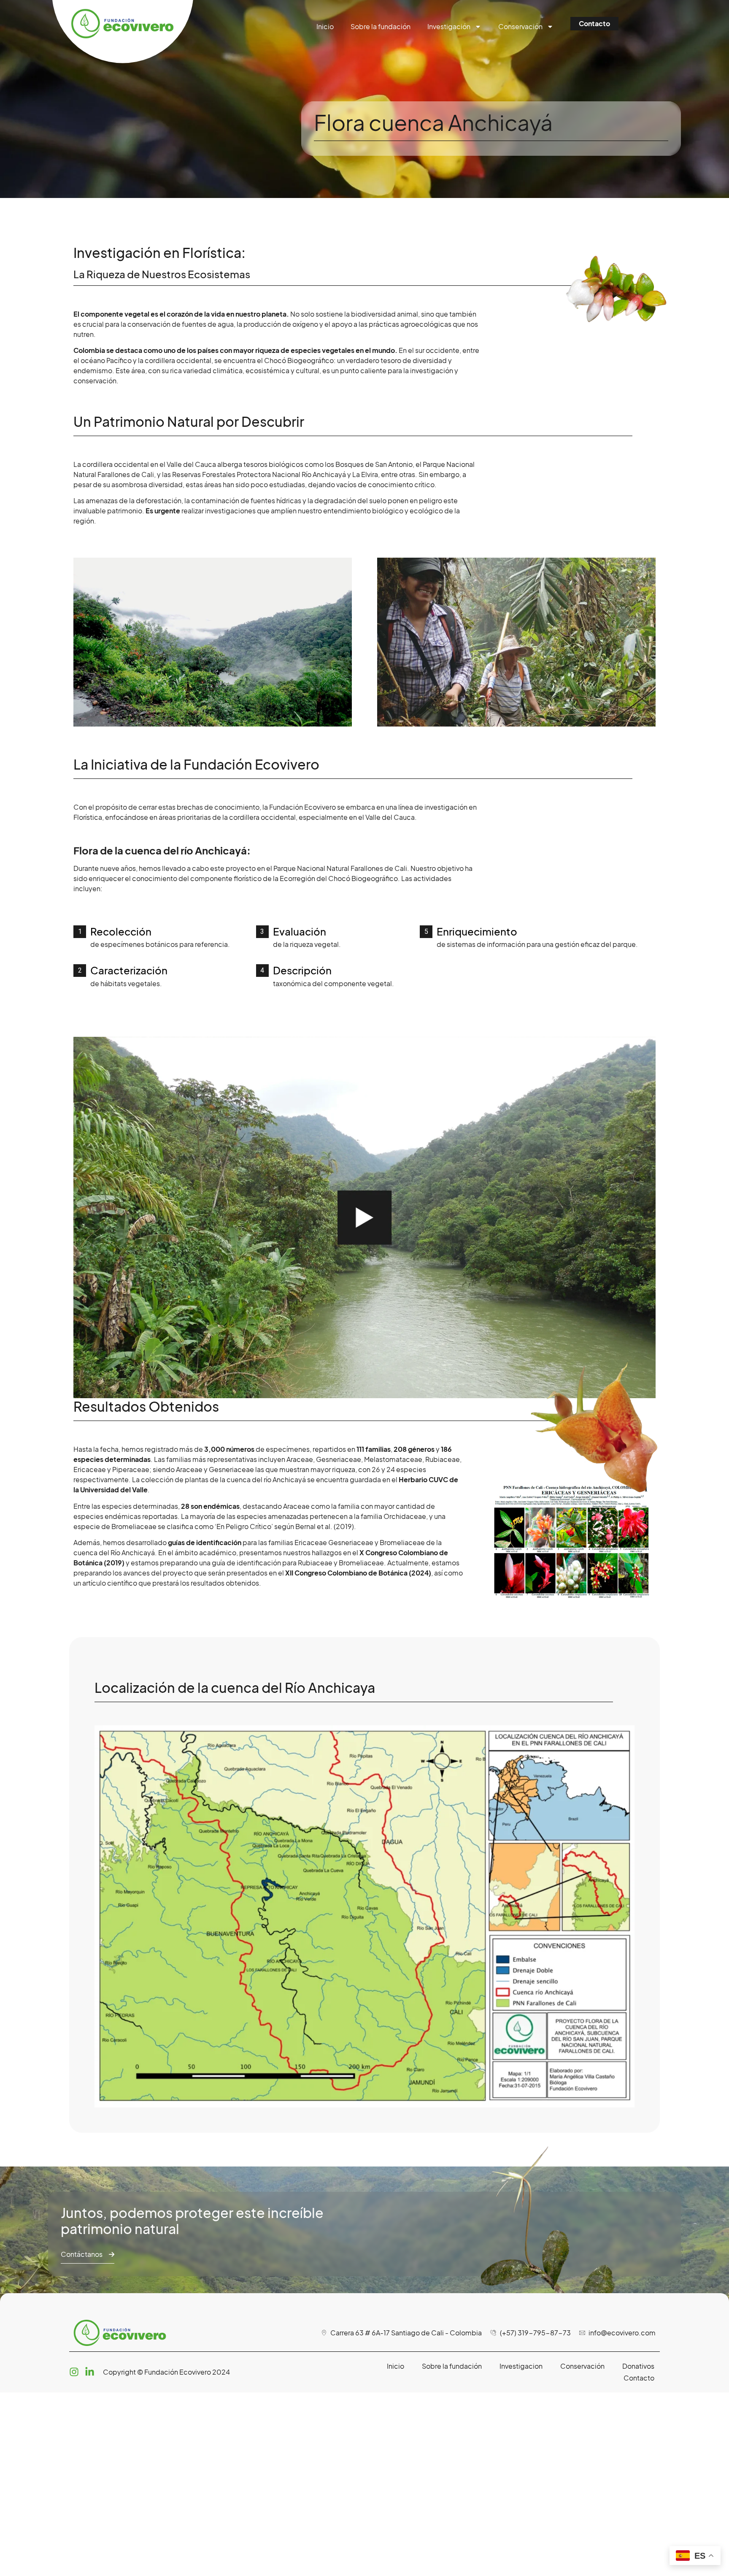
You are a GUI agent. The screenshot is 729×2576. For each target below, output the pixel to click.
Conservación (520, 26)
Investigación (449, 26)
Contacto (639, 2378)
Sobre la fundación (381, 26)
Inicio (325, 26)
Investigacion (521, 2366)
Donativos (638, 2366)
